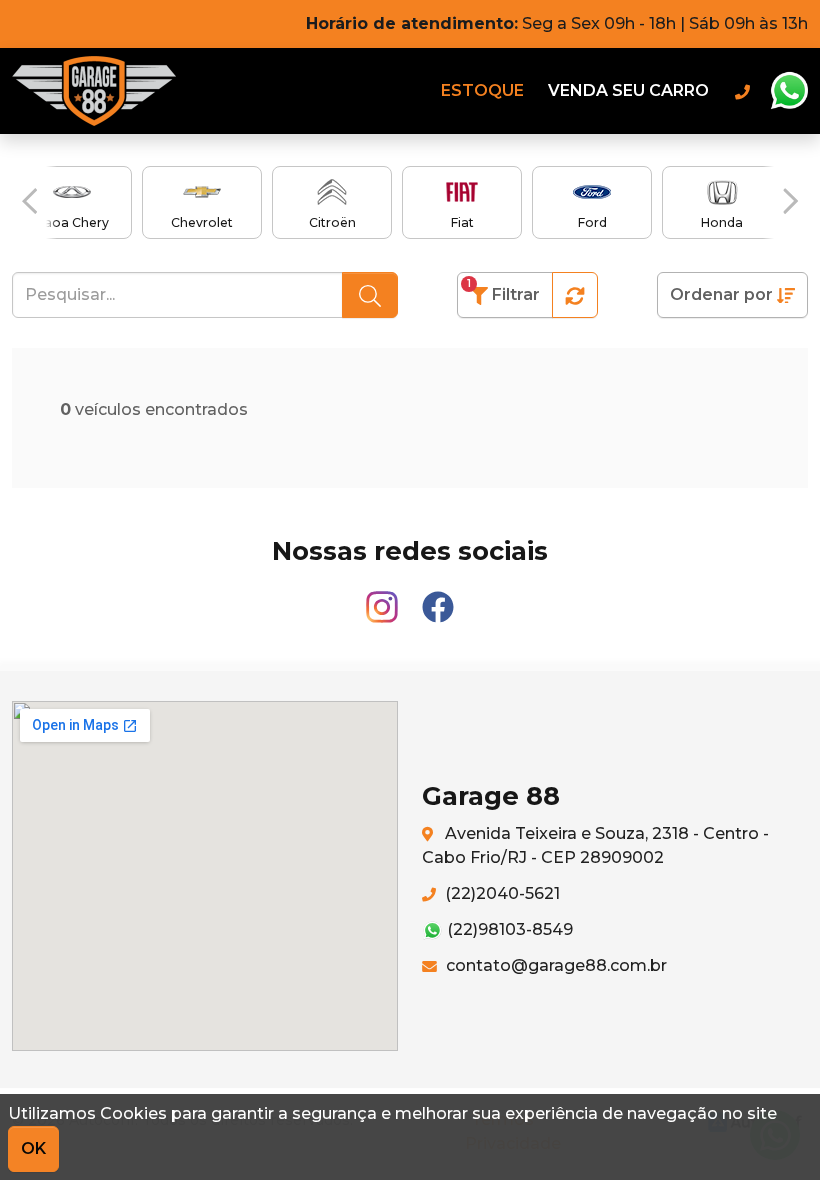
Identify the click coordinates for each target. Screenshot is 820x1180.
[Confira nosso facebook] (438, 597)
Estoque (482, 90)
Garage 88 (94, 91)
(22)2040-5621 (500, 893)
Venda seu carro (628, 90)
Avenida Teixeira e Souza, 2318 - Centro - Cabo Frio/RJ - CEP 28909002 (595, 845)
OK (33, 1148)
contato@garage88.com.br (554, 965)
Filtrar (503, 290)
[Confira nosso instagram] (384, 597)
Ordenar (721, 294)
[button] (29, 201)
